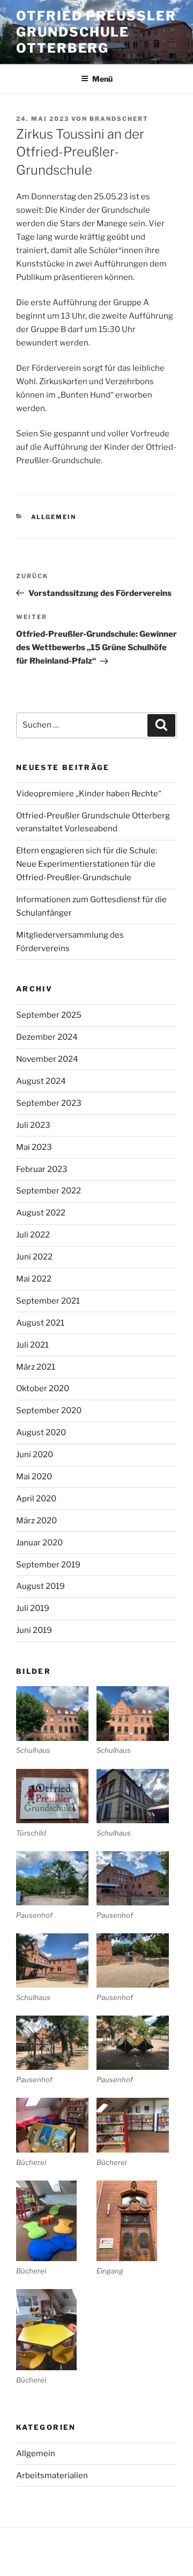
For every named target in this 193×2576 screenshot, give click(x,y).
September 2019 (48, 1565)
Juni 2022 (34, 1257)
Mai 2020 (34, 1477)
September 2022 (49, 1191)
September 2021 (48, 1301)
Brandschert (119, 119)
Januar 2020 (39, 1543)
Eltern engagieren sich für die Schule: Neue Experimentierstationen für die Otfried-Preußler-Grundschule (87, 864)
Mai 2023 (34, 1147)
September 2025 (49, 1015)
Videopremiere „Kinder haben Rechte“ (89, 794)
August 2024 (41, 1081)
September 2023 (49, 1103)
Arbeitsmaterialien (52, 2476)
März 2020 (36, 1521)
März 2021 (36, 1367)
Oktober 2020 (43, 1388)
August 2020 (41, 1433)
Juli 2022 (33, 1235)
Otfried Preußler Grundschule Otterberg (96, 32)
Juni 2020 (35, 1455)
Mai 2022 (34, 1279)
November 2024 (47, 1059)
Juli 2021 (32, 1345)
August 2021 (40, 1323)
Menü (102, 79)
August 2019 (40, 1586)
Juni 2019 (34, 1630)
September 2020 (49, 1411)
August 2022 (41, 1213)
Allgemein (54, 517)
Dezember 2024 (47, 1037)
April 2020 (36, 1499)
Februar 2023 (42, 1169)
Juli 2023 (33, 1125)
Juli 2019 (33, 1608)
